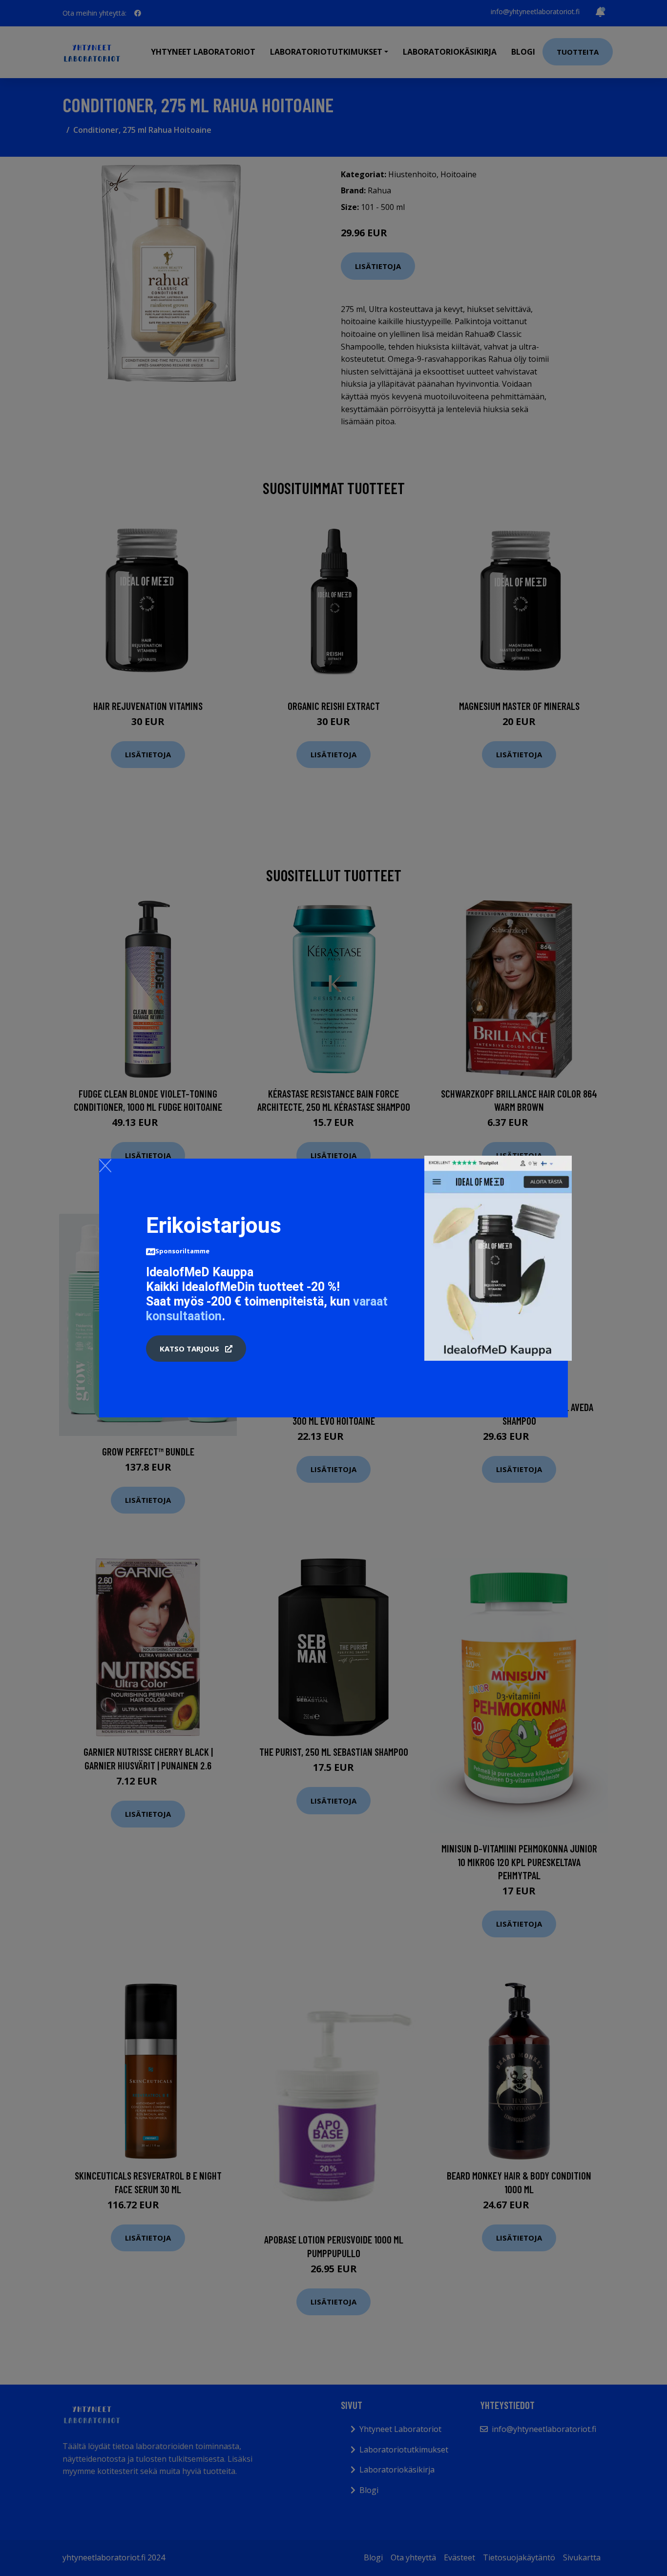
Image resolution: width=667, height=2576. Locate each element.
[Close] (105, 1165)
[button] (196, 1349)
